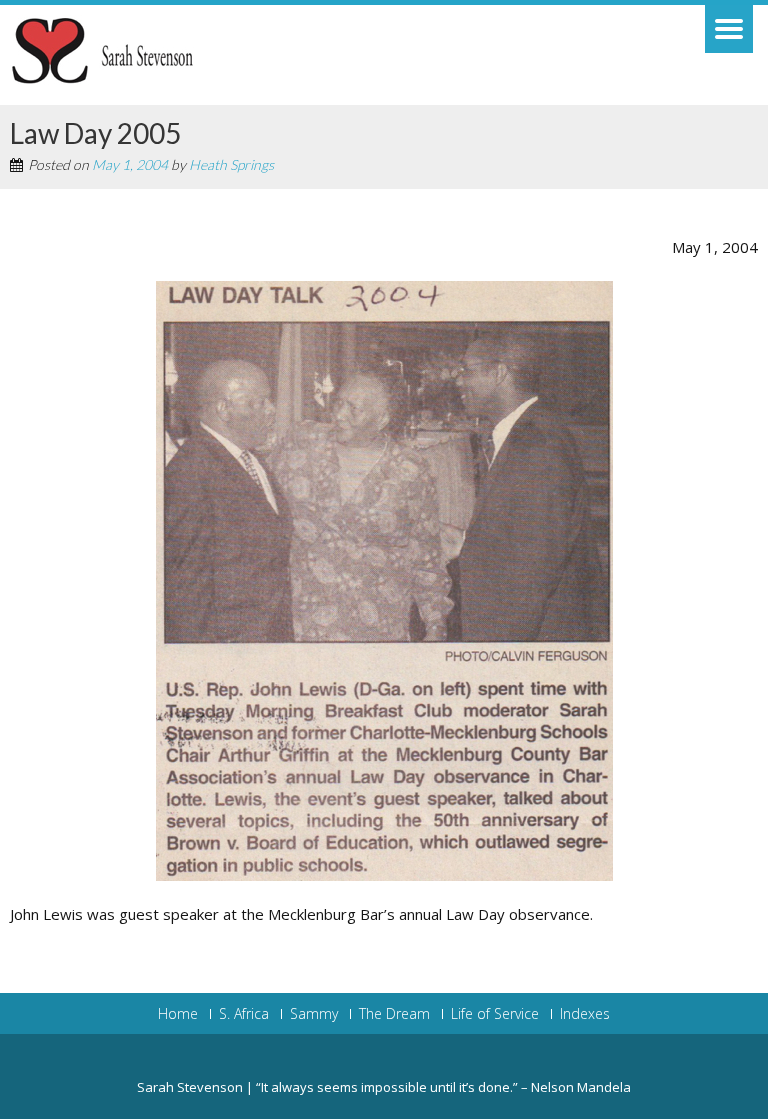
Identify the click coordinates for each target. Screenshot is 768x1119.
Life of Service (495, 1014)
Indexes (585, 1014)
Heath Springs (231, 164)
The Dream (394, 1014)
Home (178, 1014)
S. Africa (244, 1014)
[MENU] (729, 29)
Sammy (314, 1014)
